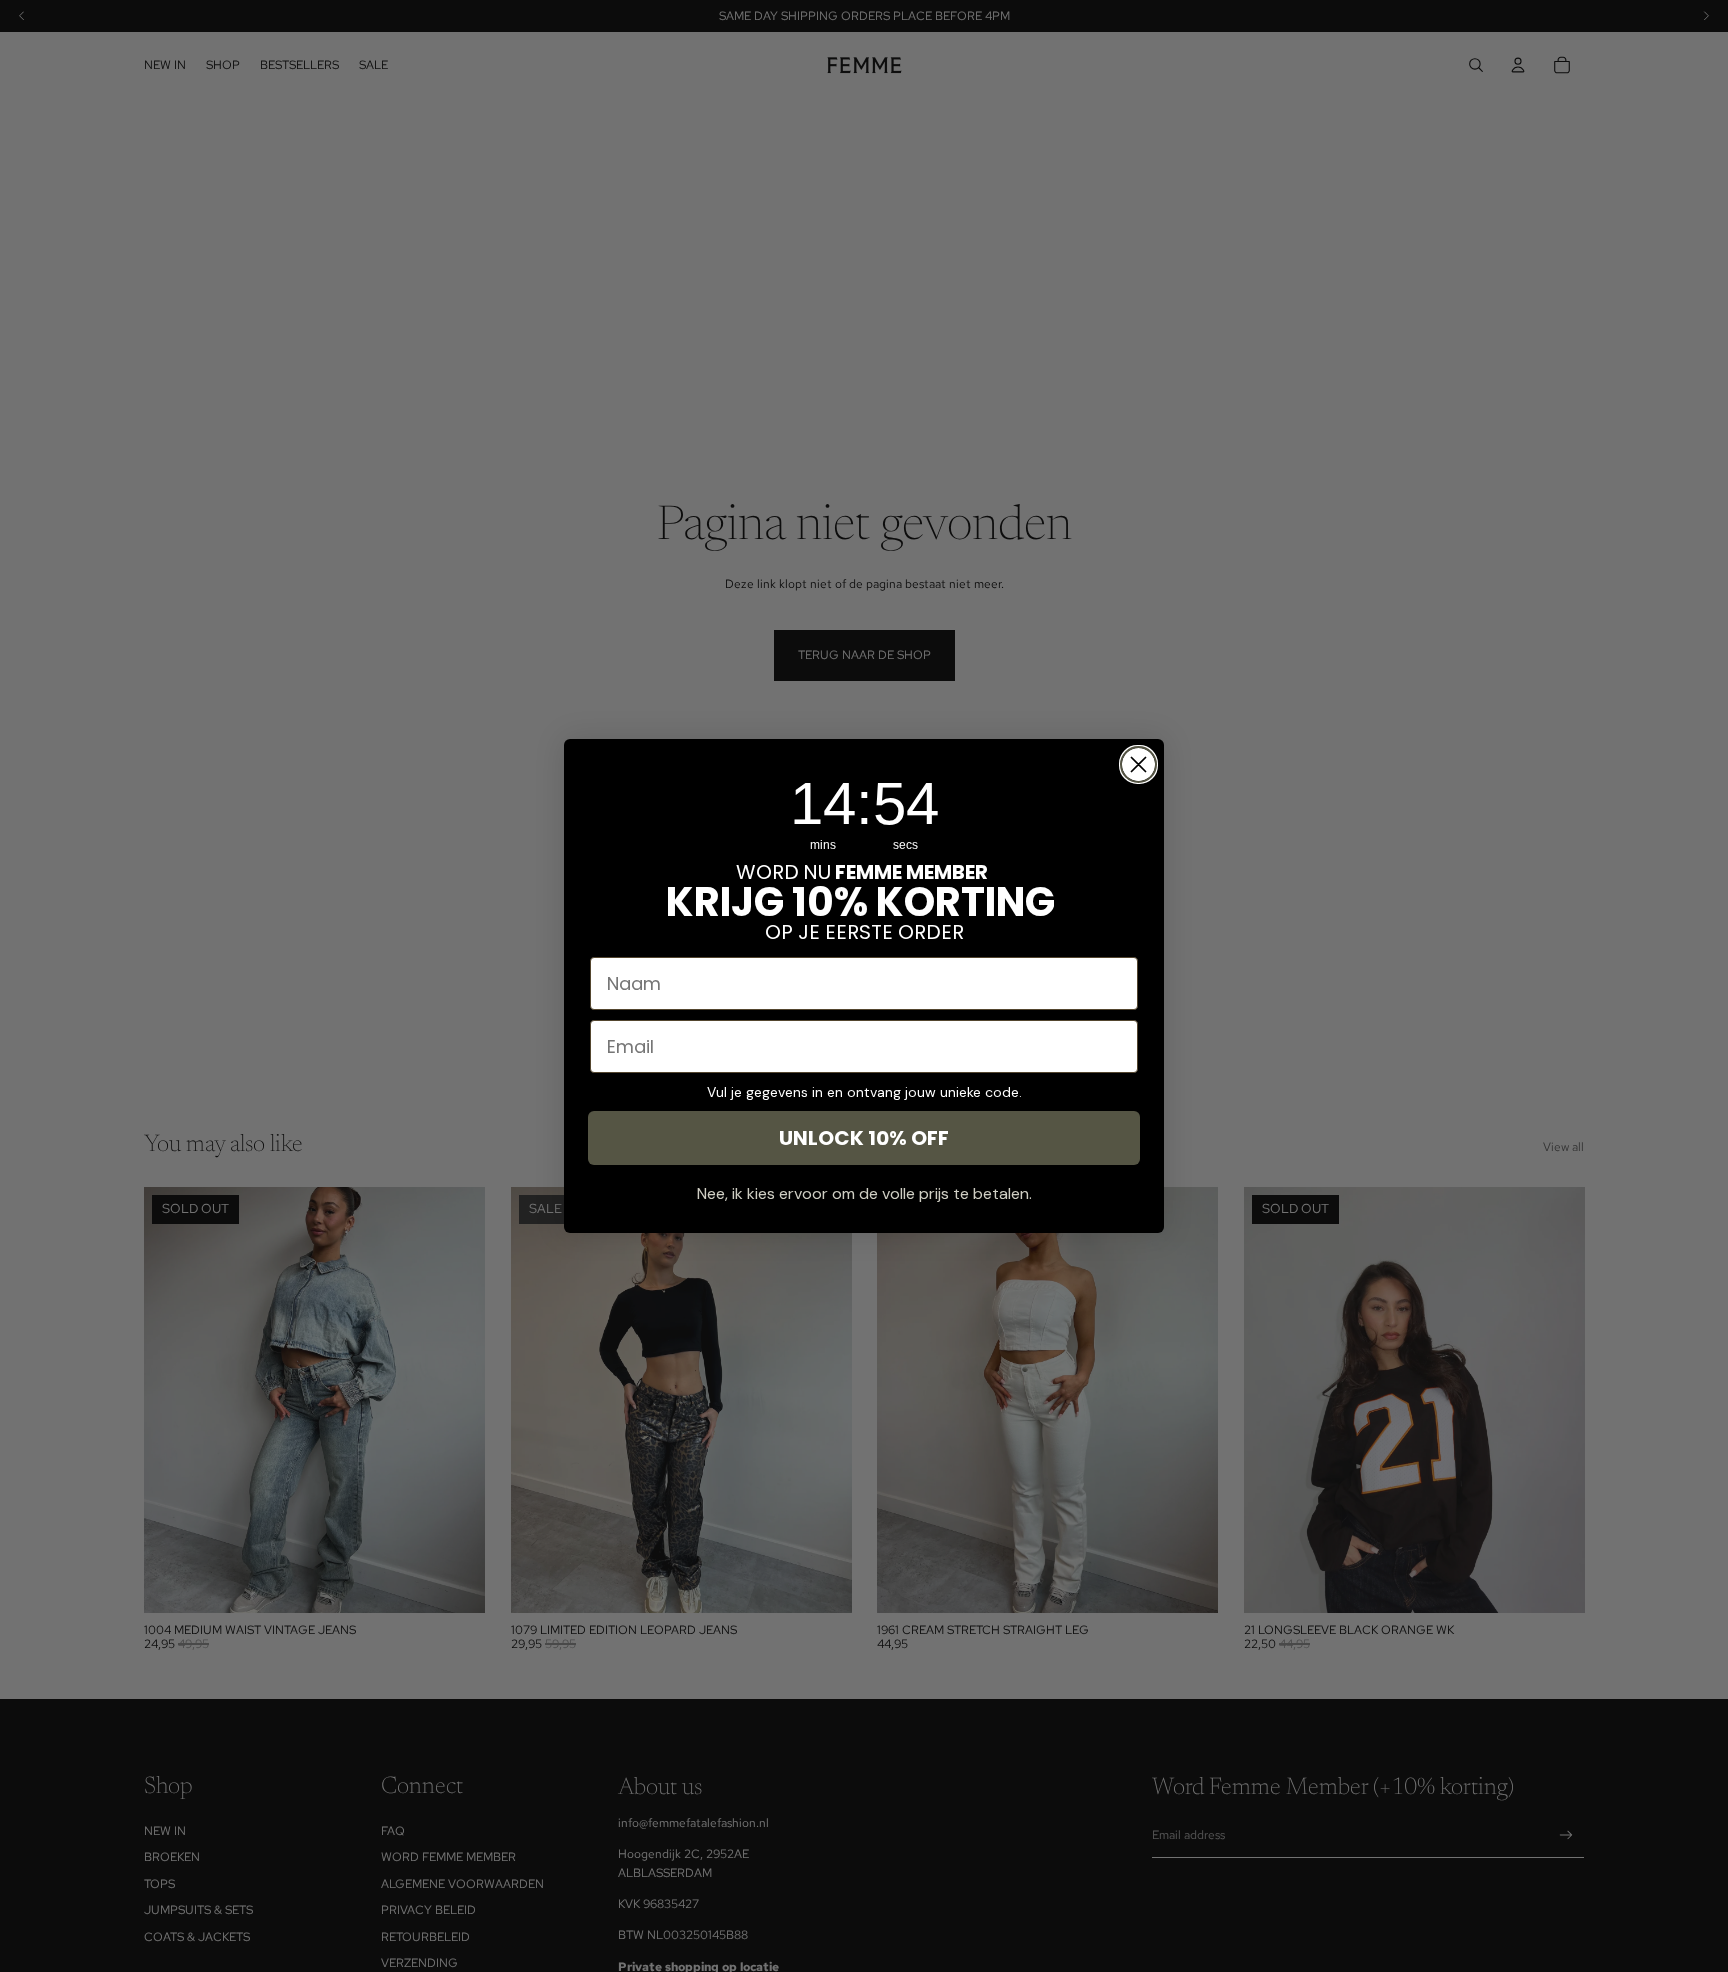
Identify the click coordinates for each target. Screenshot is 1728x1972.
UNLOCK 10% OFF (864, 1138)
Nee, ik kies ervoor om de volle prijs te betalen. (864, 1193)
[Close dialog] (1138, 764)
